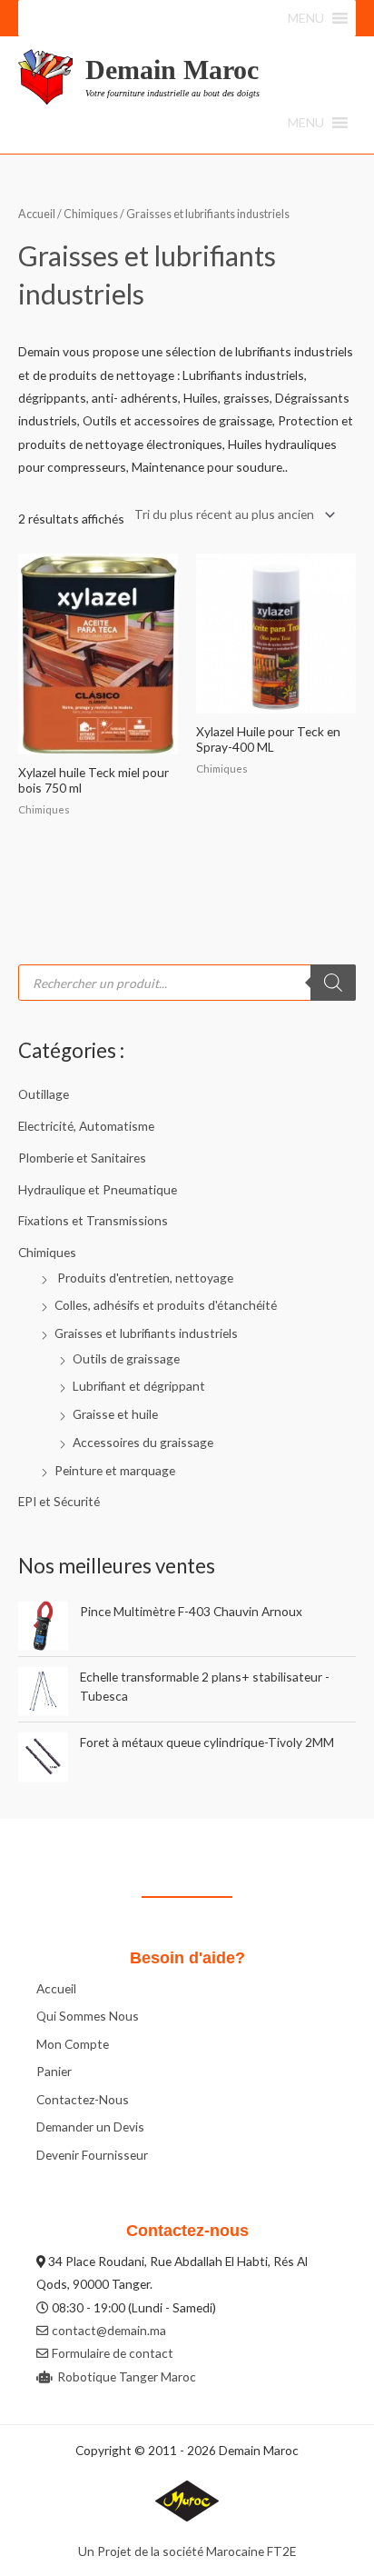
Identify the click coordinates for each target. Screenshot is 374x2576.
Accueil (37, 214)
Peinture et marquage (115, 1470)
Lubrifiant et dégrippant (139, 1386)
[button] (306, 18)
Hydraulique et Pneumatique (98, 1189)
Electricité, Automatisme (86, 1126)
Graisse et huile (115, 1414)
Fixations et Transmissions (93, 1220)
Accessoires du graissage (143, 1442)
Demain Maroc (172, 70)
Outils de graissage (126, 1358)
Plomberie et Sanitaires (82, 1158)
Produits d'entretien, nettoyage (144, 1278)
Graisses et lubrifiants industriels (146, 1333)
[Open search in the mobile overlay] (187, 983)
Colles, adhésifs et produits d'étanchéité (166, 1305)
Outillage (44, 1094)
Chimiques (47, 1252)
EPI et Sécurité (59, 1501)
